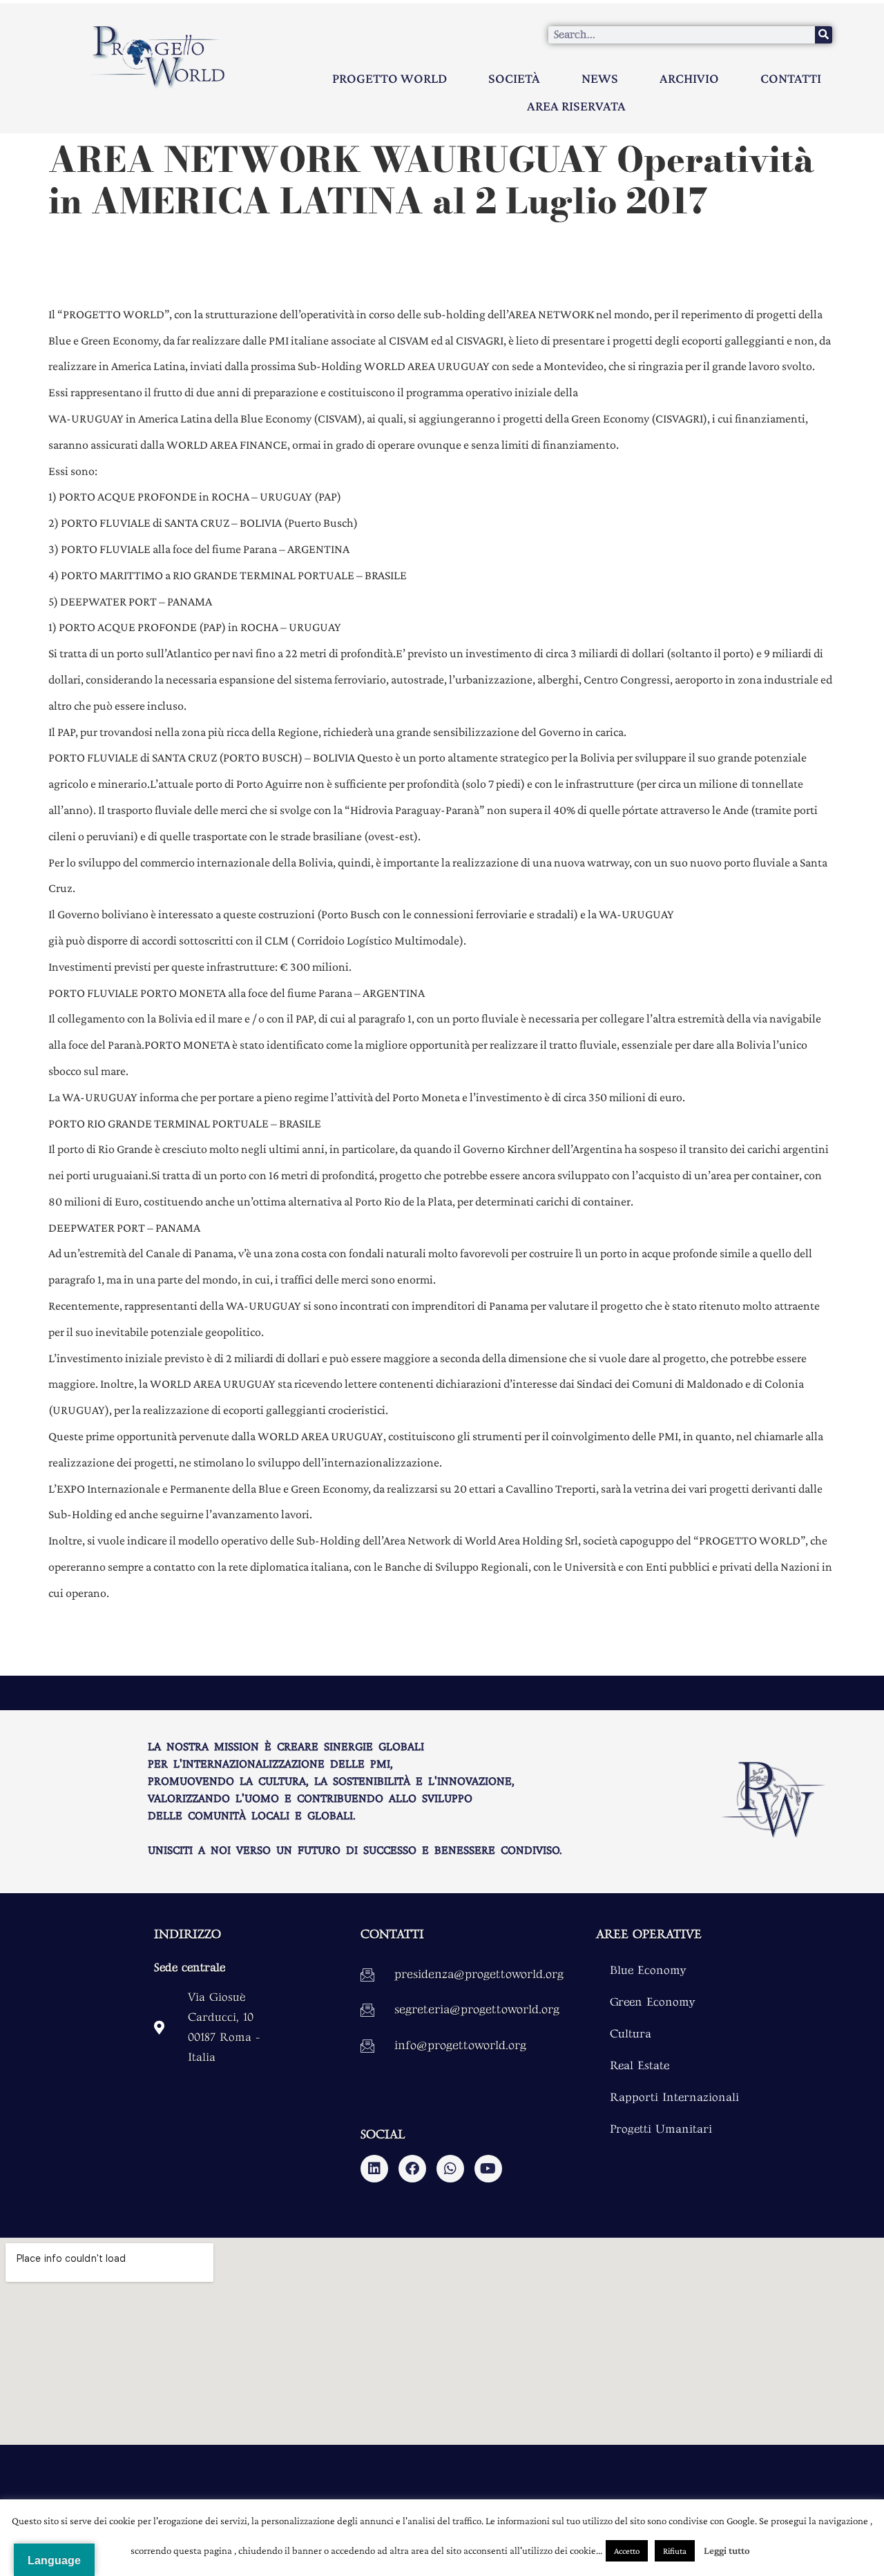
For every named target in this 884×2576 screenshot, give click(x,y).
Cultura (631, 2034)
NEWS (600, 78)
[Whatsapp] (450, 2169)
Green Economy (653, 2002)
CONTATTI (791, 78)
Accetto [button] (627, 2551)
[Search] (824, 35)
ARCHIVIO (689, 78)
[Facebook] (412, 2169)
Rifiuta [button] (675, 2551)
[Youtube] (488, 2169)
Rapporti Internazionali (674, 2098)
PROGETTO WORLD (390, 78)
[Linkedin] (374, 2169)
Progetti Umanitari (661, 2129)
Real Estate (640, 2066)
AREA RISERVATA (576, 106)
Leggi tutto (727, 2550)
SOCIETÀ (514, 78)
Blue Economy (648, 1970)
